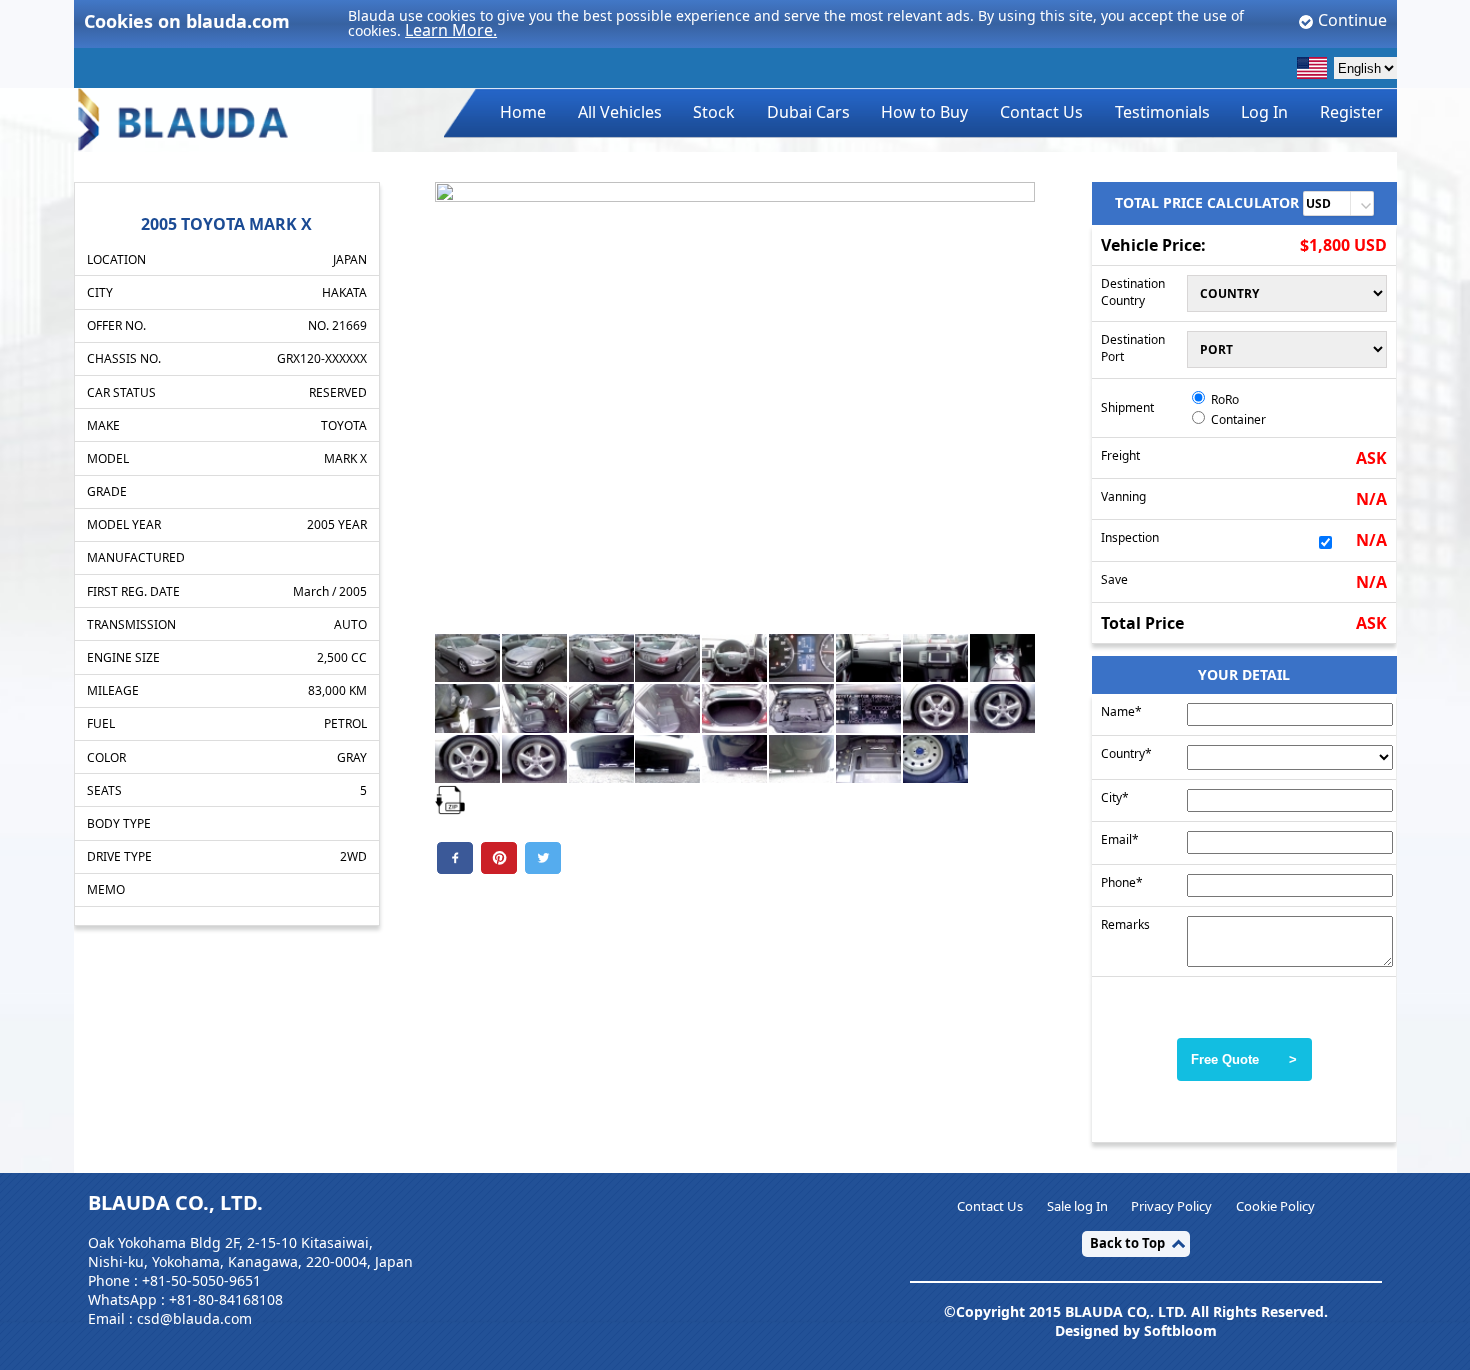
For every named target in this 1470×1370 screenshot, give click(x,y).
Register (1351, 112)
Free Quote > (1244, 1059)
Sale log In (1077, 1206)
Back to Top (1127, 1243)
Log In (1264, 112)
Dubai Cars (808, 112)
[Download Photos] (450, 799)
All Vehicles (620, 112)
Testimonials (1162, 112)
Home (523, 112)
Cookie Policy (1275, 1206)
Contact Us (1041, 112)
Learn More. (451, 30)
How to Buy (924, 112)
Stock (714, 112)
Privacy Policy (1171, 1206)
